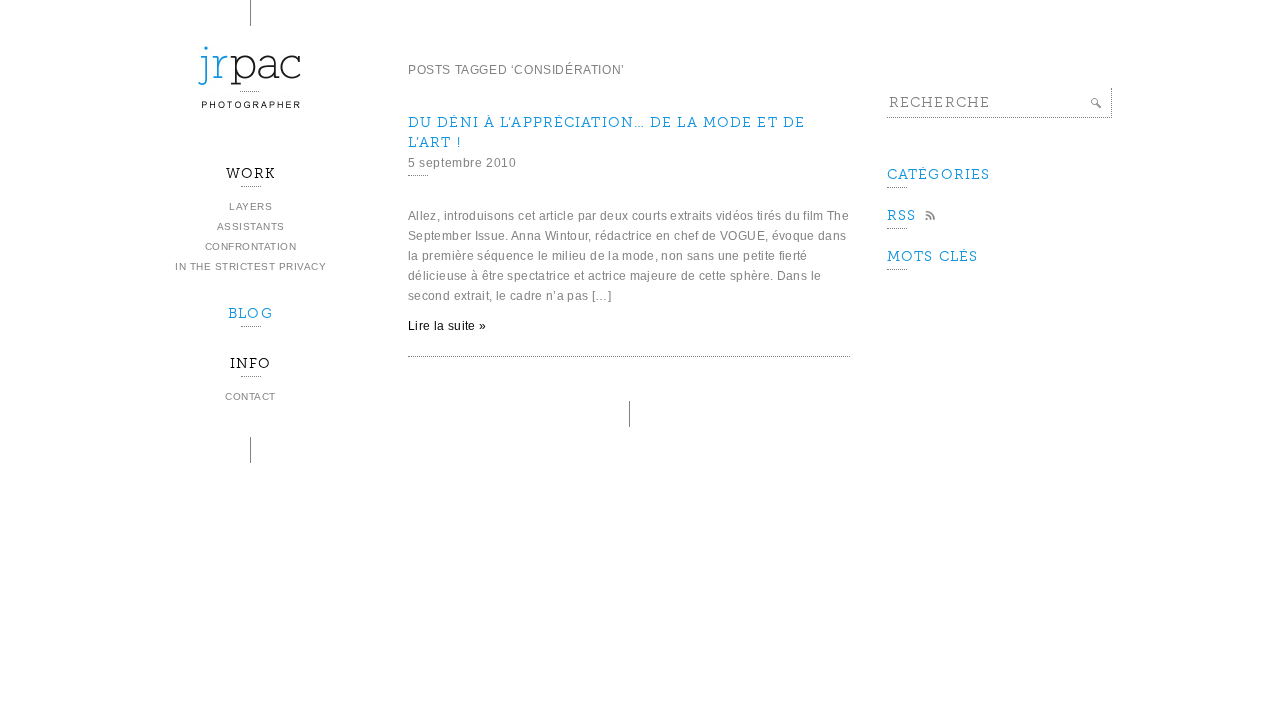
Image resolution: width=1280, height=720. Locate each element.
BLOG (250, 313)
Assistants (251, 226)
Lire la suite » (447, 326)
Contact (250, 396)
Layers (250, 206)
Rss (901, 215)
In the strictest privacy (250, 266)
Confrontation (251, 246)
